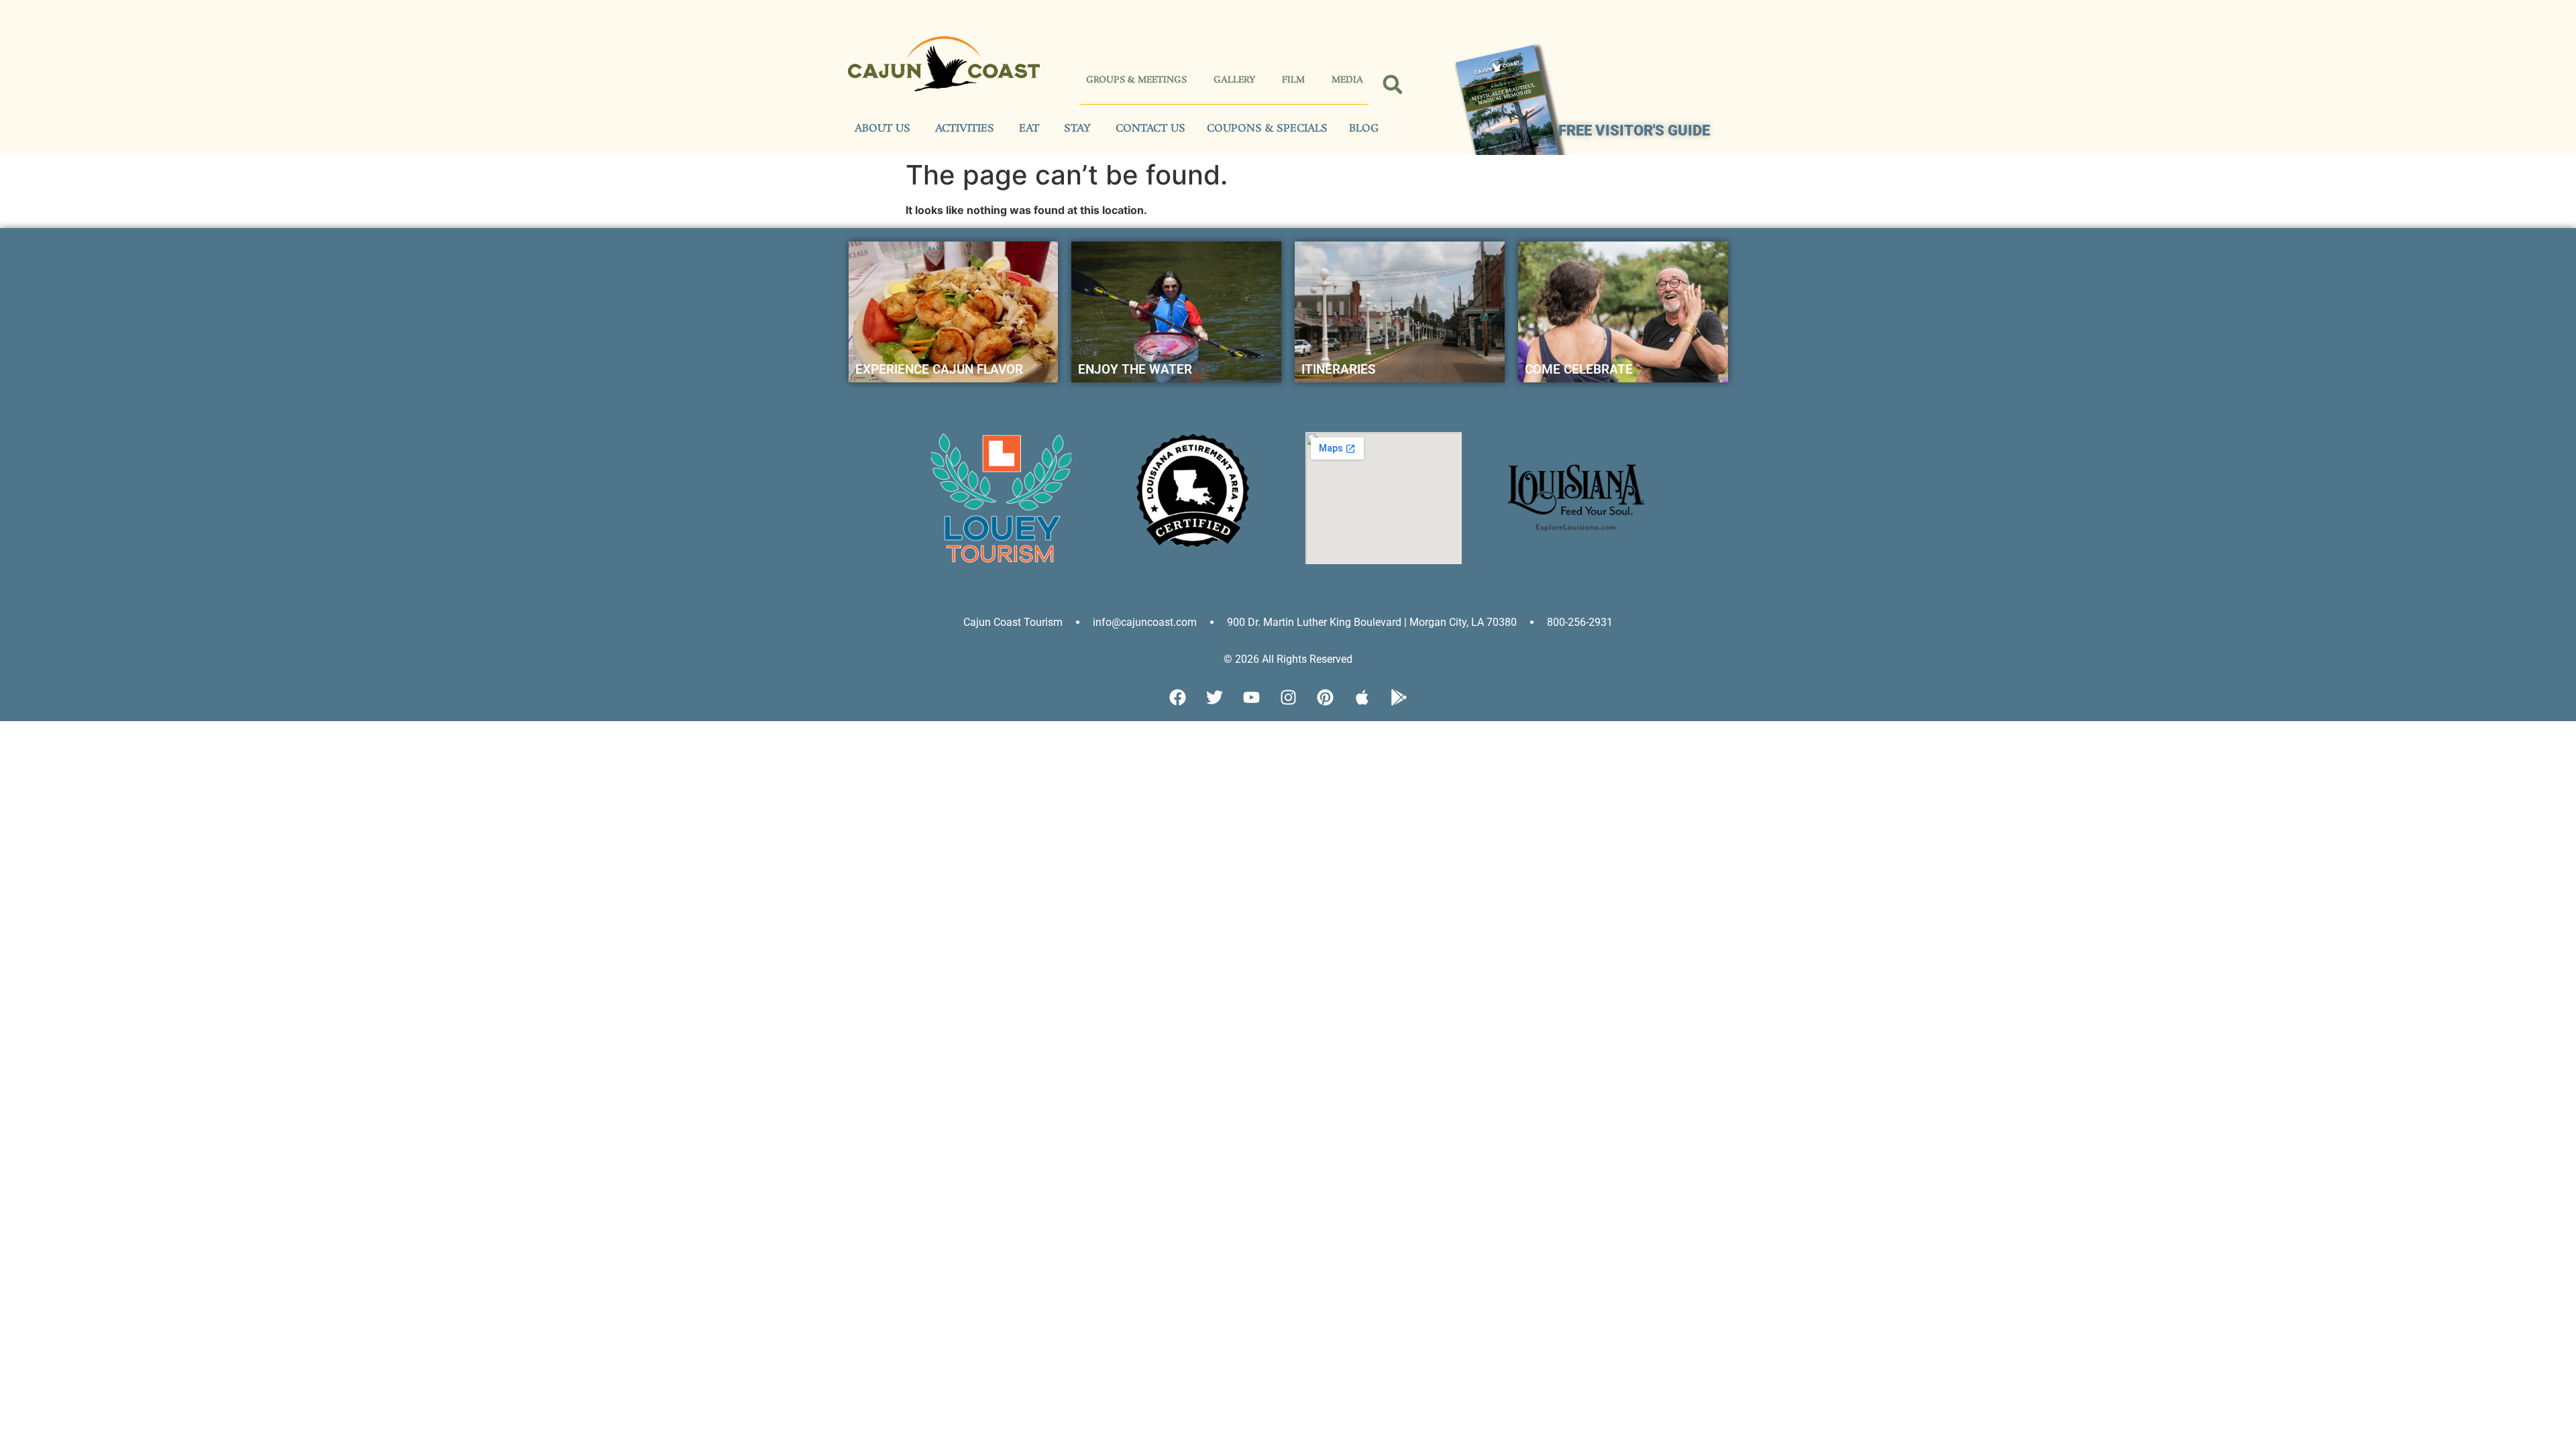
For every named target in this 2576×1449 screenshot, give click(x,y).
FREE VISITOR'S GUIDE (1634, 130)
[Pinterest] (1325, 698)
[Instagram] (1288, 698)
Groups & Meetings (1136, 80)
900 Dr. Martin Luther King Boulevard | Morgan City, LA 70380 (1372, 622)
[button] (1393, 85)
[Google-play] (1399, 698)
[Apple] (1362, 698)
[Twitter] (1214, 698)
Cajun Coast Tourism (1013, 622)
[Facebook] (1177, 698)
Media (1347, 80)
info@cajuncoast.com (1145, 622)
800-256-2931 (1580, 622)
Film (1293, 80)
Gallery (1234, 80)
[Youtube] (1251, 698)
